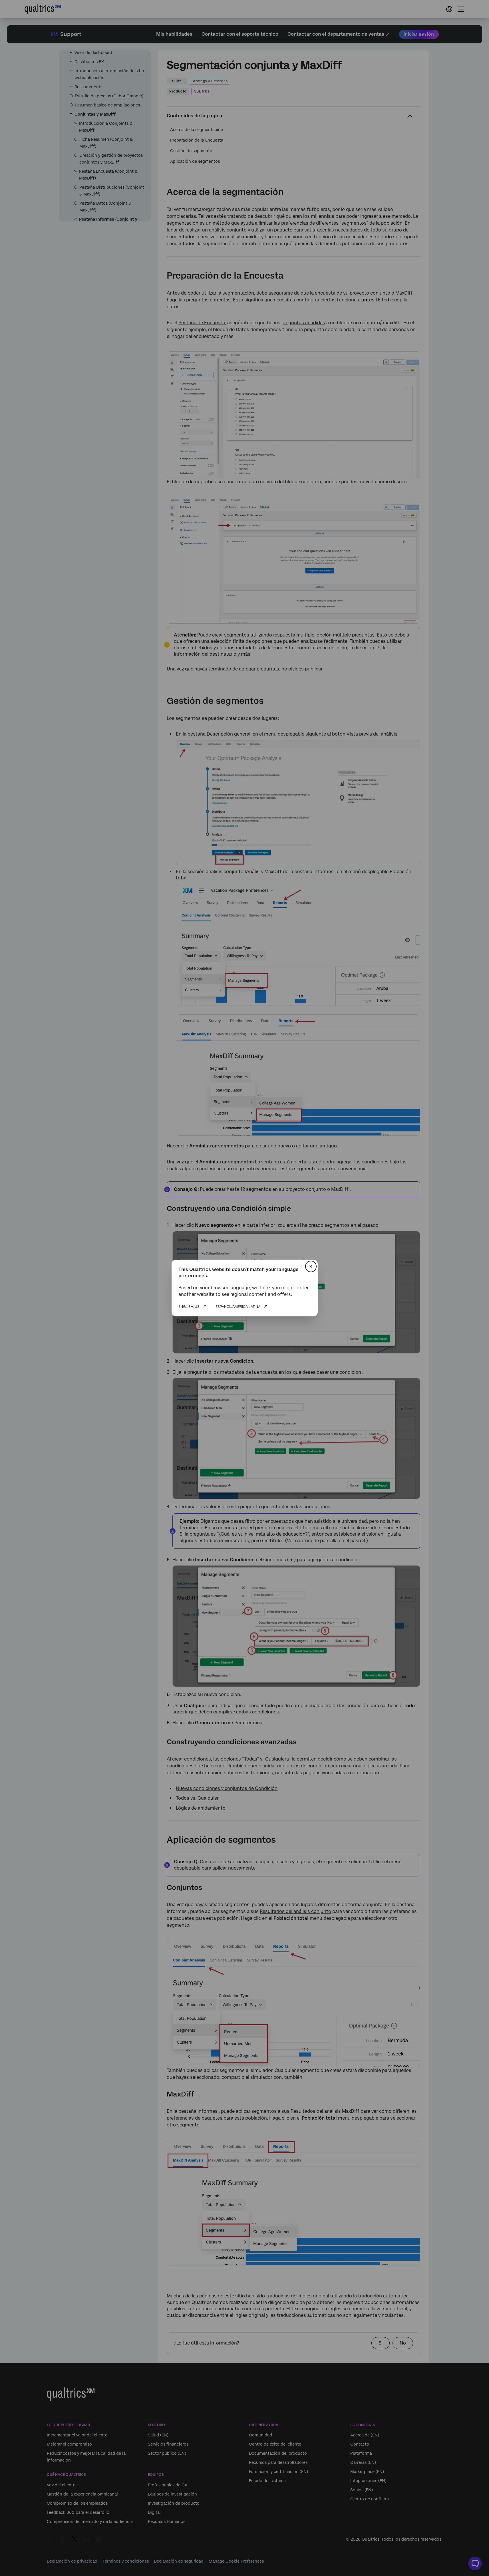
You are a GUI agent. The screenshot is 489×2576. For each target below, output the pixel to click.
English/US (189, 1307)
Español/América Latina (238, 1307)
